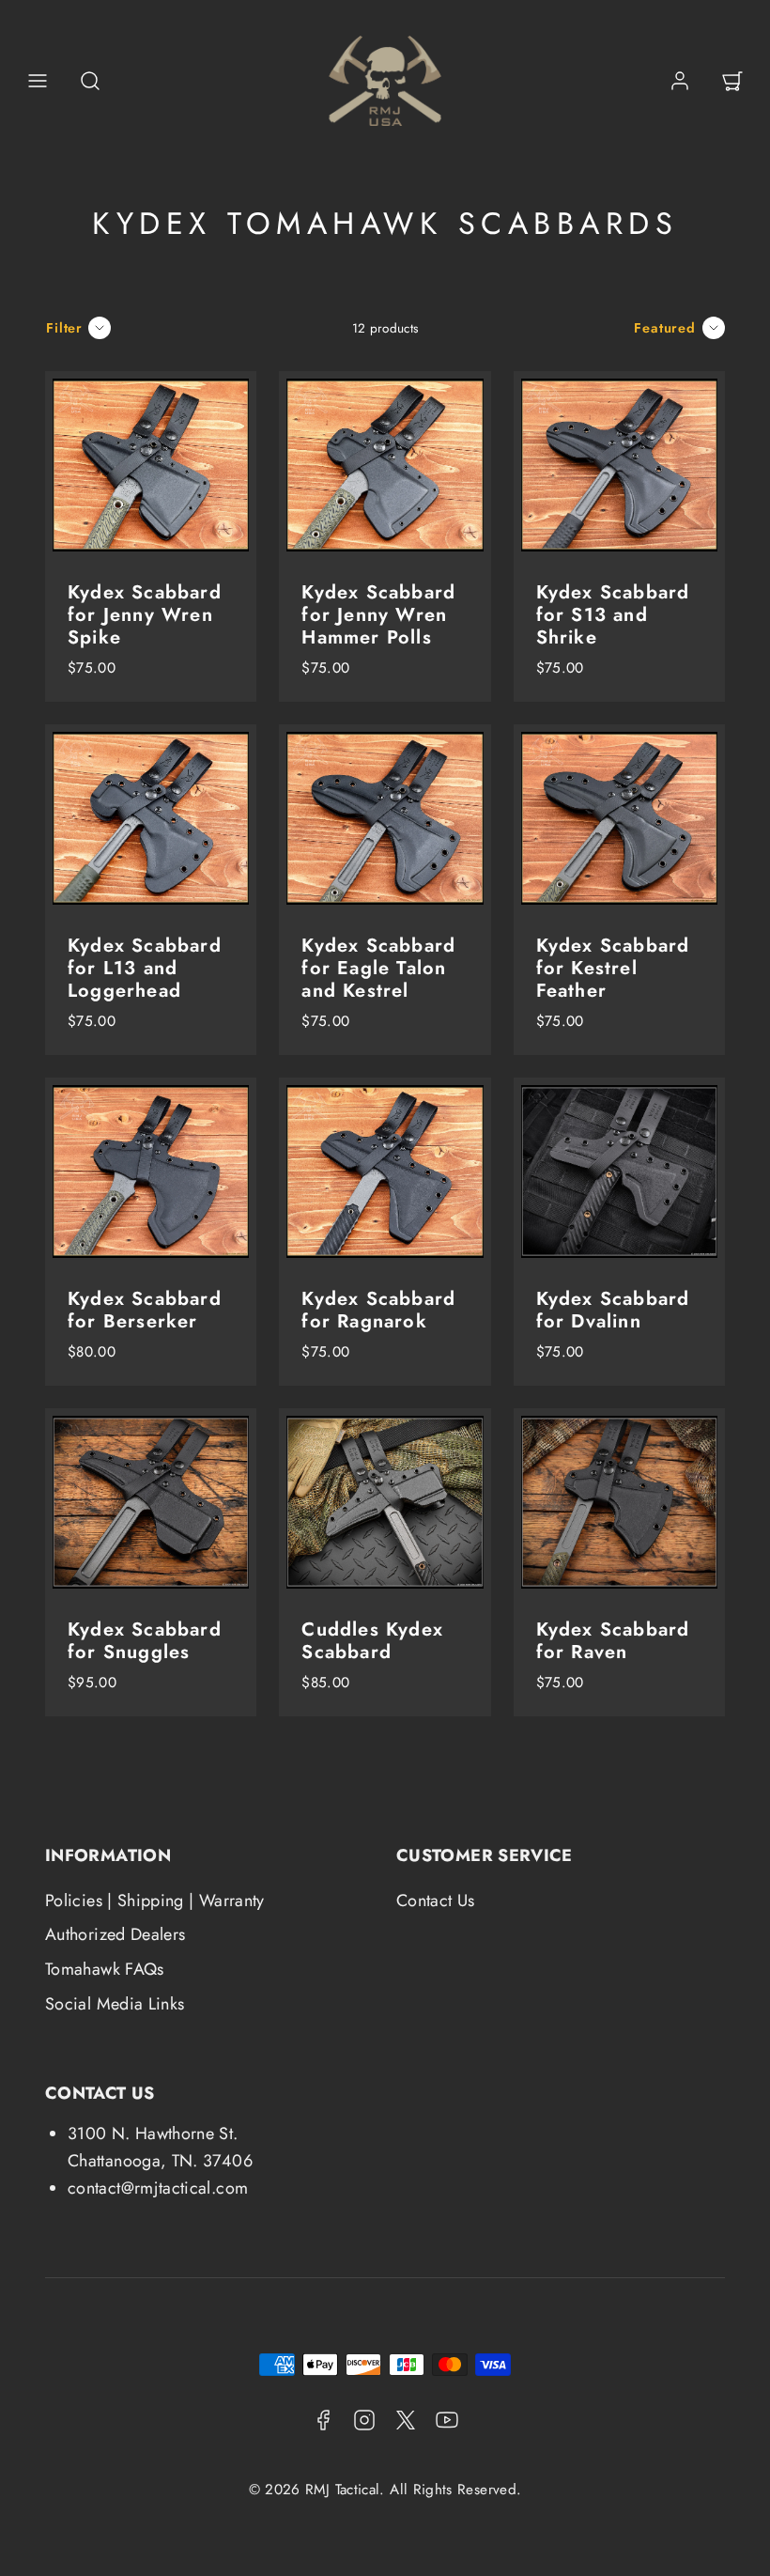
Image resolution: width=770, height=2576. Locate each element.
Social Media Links (115, 2004)
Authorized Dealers (115, 1934)
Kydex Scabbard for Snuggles (145, 1641)
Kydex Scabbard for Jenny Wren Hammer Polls (378, 615)
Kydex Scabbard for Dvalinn (613, 1310)
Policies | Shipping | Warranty (155, 1901)
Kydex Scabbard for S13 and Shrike (613, 615)
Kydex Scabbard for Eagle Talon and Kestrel (378, 968)
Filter (64, 328)
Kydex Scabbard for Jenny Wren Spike (145, 615)
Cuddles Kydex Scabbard (372, 1641)
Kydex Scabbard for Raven (613, 1641)
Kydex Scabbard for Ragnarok (378, 1310)
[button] (38, 81)
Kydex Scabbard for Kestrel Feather (613, 968)
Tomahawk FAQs (105, 1969)
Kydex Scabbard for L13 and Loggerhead (145, 968)
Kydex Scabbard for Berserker (145, 1310)
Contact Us (436, 1901)
